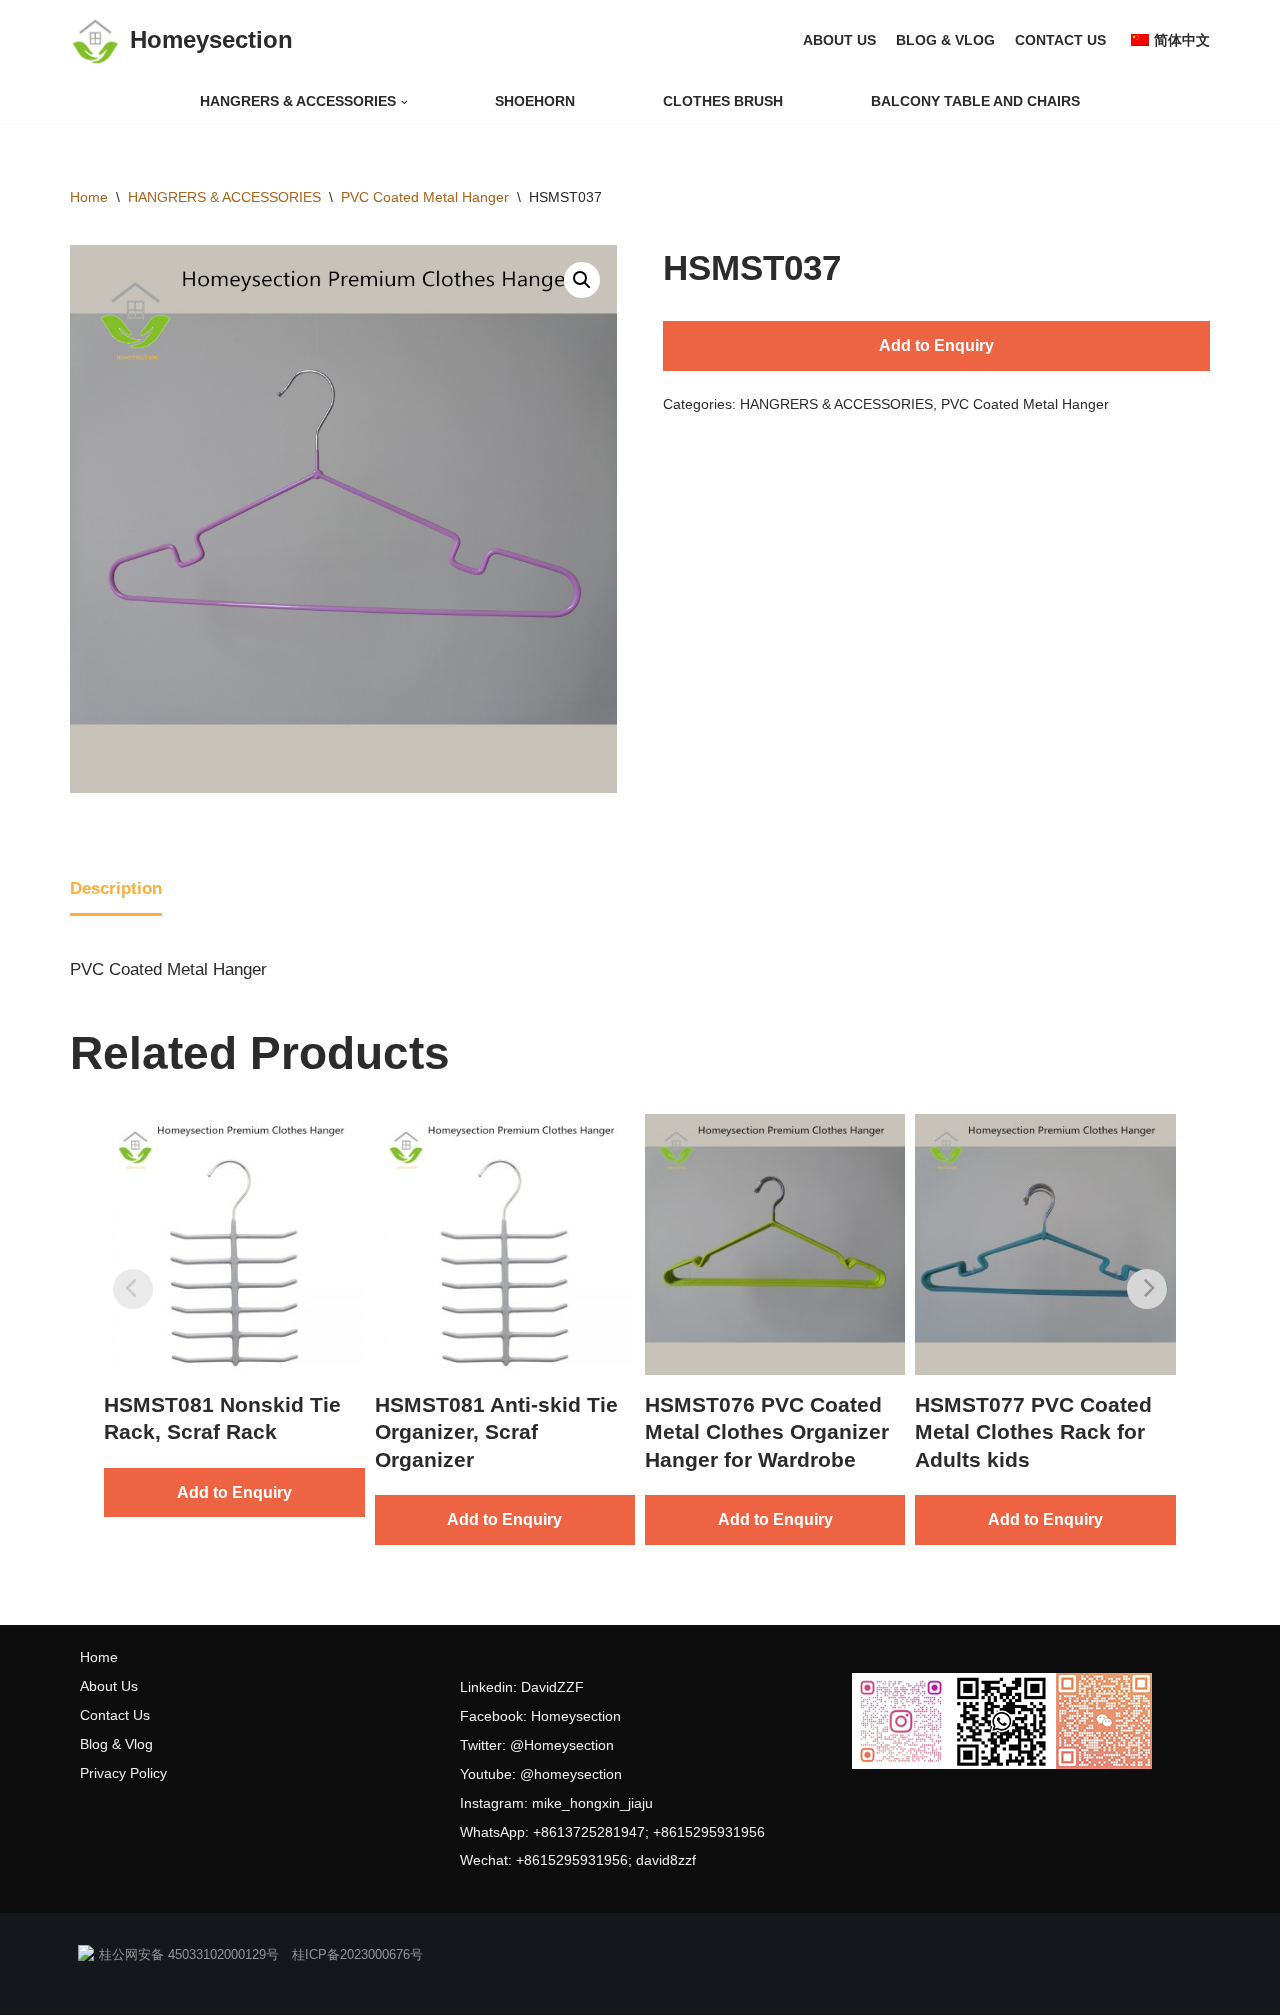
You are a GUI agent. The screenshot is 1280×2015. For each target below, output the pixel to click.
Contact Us (115, 1715)
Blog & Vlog (116, 1744)
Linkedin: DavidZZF (522, 1687)
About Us (109, 1686)
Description (116, 888)
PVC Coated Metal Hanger (425, 197)
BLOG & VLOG (945, 40)
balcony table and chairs (975, 101)
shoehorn (535, 101)
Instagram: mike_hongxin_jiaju (556, 1803)
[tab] (116, 891)
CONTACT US (1060, 40)
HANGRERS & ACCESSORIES (224, 197)
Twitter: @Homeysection (537, 1745)
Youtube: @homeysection (541, 1774)
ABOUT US (839, 40)
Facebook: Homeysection (540, 1716)
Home (89, 197)
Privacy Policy (123, 1773)
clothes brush (723, 101)
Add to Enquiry (936, 345)
